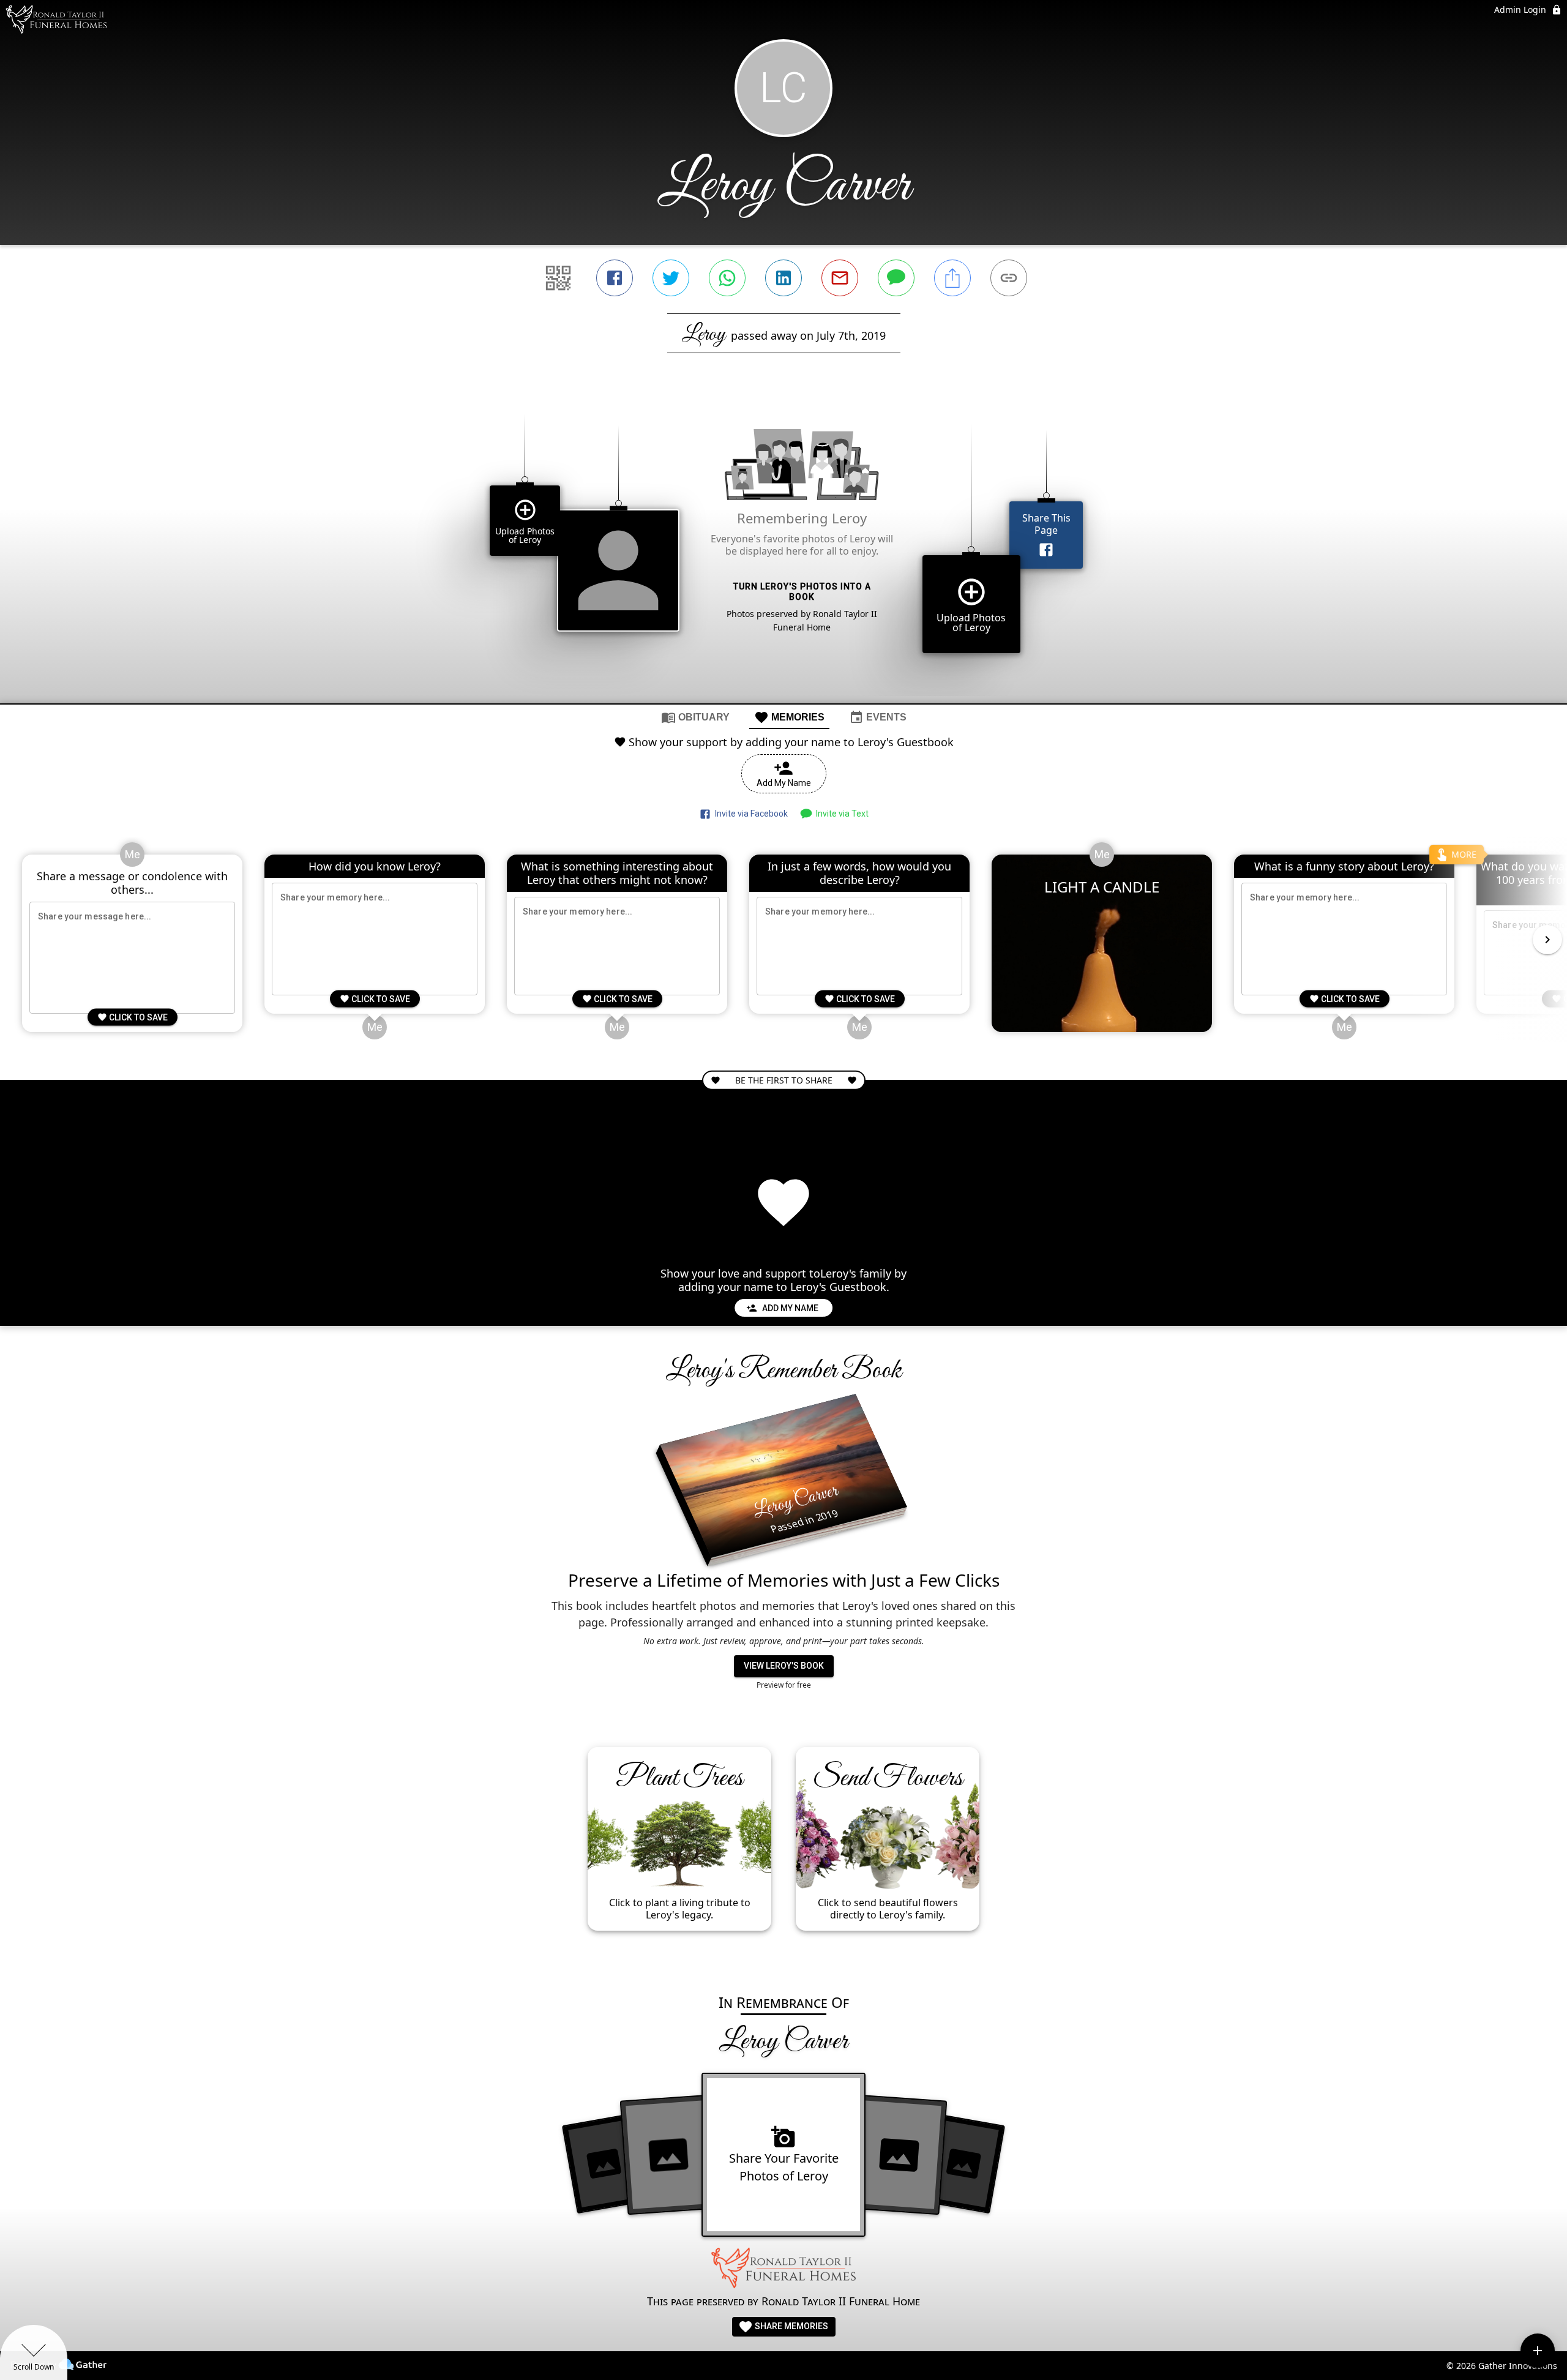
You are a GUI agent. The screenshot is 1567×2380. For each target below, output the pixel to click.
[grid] (783, 549)
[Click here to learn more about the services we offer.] (783, 2270)
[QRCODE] (558, 278)
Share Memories (791, 2326)
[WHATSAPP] (727, 278)
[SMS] (896, 278)
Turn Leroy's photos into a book (802, 592)
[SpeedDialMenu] (1538, 2351)
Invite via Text (840, 814)
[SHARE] (952, 278)
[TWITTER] (671, 278)
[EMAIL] (840, 278)
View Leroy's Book (784, 1666)
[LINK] (1009, 278)
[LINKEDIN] (783, 278)
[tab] (695, 717)
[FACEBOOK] (615, 278)
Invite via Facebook (750, 814)
